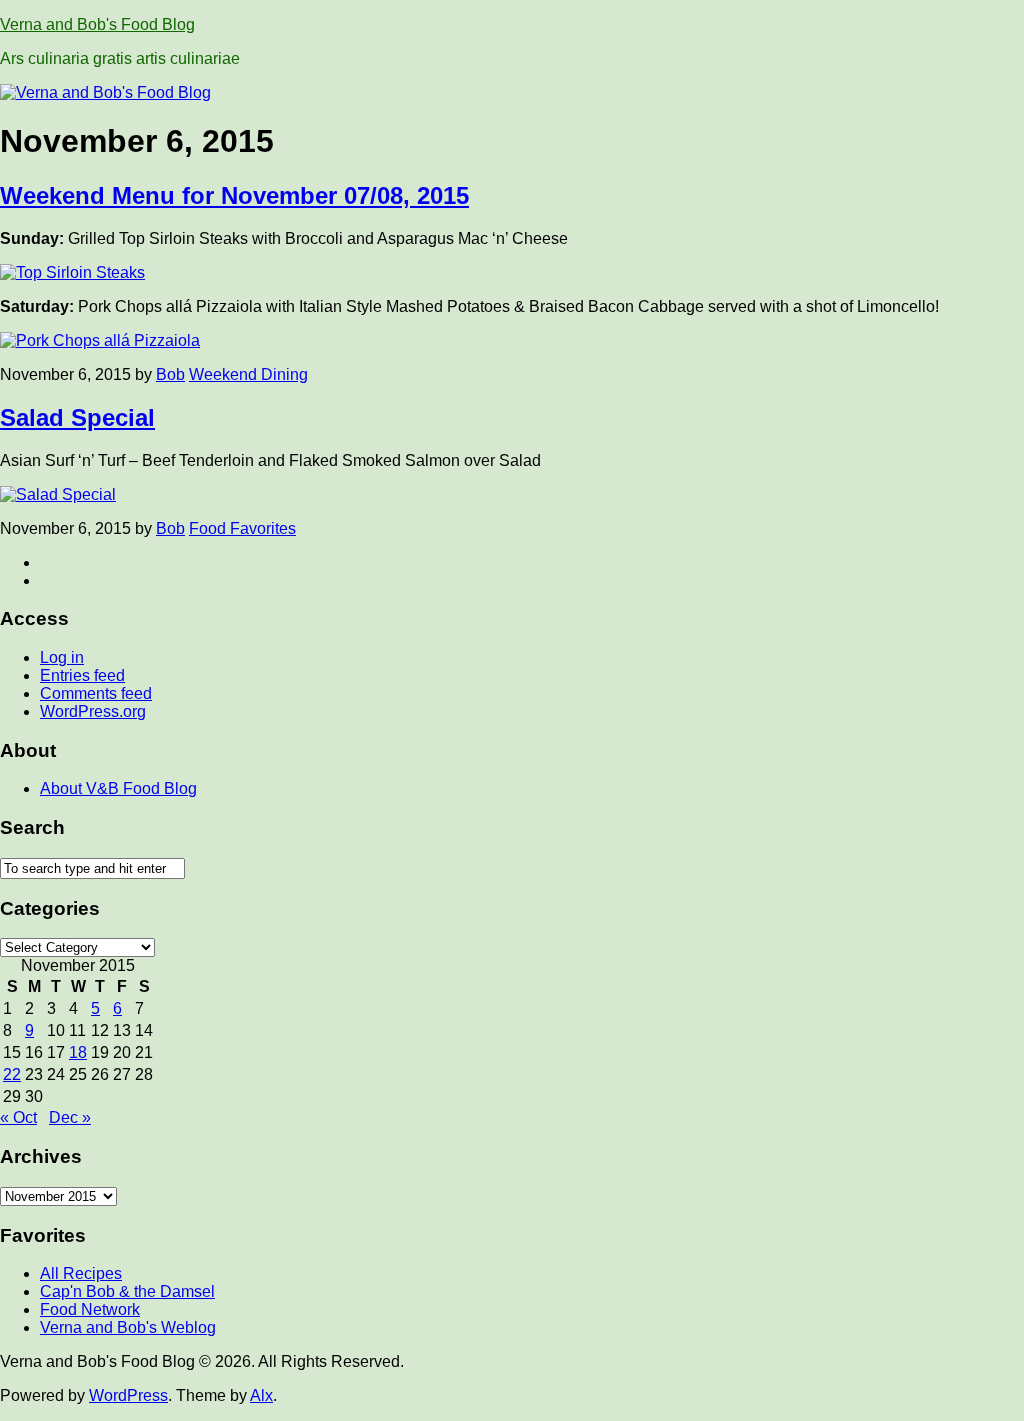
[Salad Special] (58, 494)
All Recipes (81, 1273)
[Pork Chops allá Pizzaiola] (100, 340)
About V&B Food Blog (118, 788)
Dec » (70, 1117)
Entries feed (82, 675)
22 (12, 1074)
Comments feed (96, 693)
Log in (62, 657)
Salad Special (77, 417)
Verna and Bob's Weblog (128, 1327)
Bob (170, 374)
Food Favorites (242, 528)
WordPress (128, 1395)
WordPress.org (93, 711)
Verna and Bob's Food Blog (97, 24)
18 (78, 1052)
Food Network (90, 1309)
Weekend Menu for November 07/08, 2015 (234, 195)
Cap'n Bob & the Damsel (127, 1291)
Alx (261, 1395)
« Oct (18, 1117)
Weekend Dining (248, 374)
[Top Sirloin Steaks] (72, 272)
